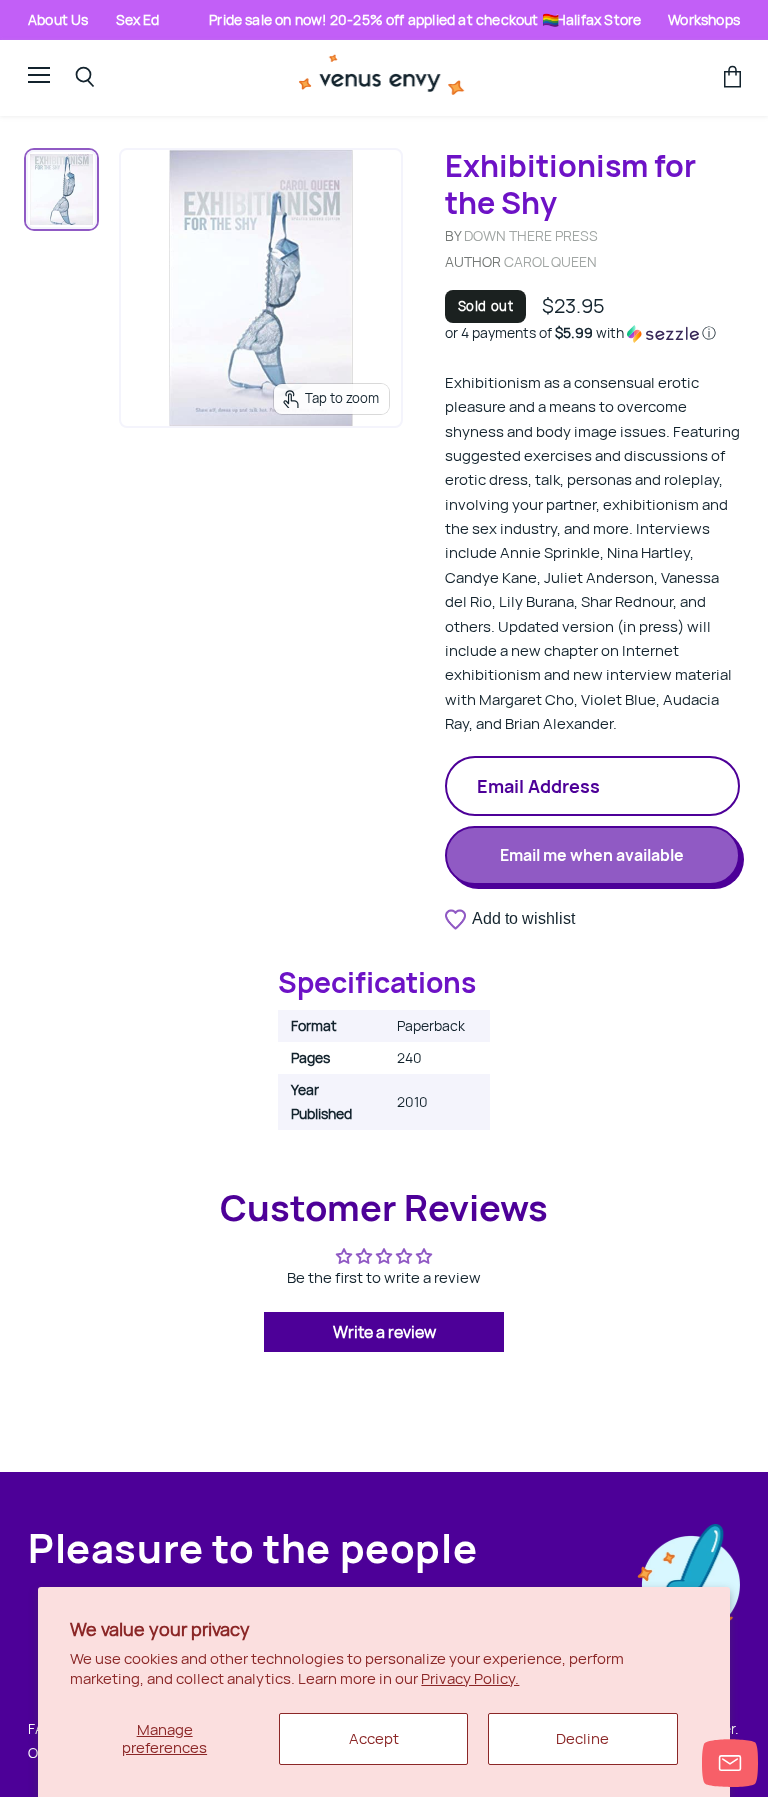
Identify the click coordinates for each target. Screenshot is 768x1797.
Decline (582, 1738)
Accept (374, 1738)
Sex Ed (138, 19)
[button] (592, 333)
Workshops (704, 19)
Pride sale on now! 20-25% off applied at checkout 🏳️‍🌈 (384, 19)
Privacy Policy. (470, 1678)
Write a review (384, 1332)
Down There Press (531, 235)
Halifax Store (598, 19)
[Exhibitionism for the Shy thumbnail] (61, 189)
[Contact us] (730, 1763)
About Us (58, 19)
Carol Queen (550, 261)
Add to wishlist (523, 918)
